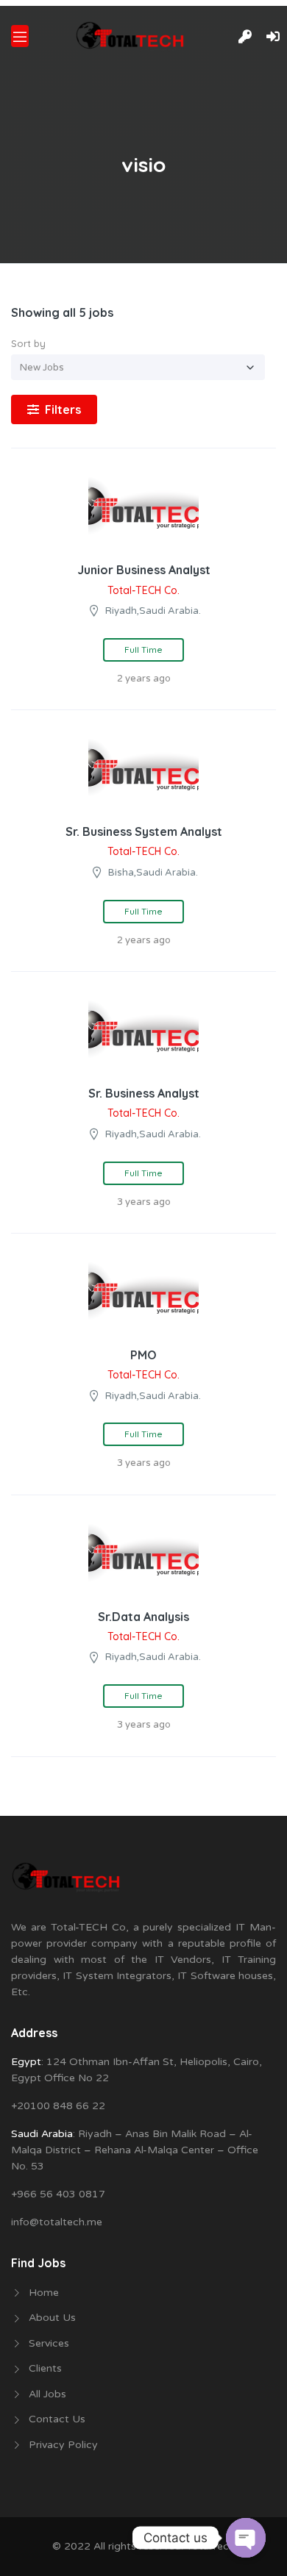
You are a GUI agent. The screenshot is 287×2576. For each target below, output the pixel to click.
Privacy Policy (63, 2445)
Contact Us (57, 2419)
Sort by (28, 343)
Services (49, 2343)
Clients (45, 2368)
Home (44, 2293)
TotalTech (210, 2546)
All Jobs (47, 2394)
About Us (52, 2318)
